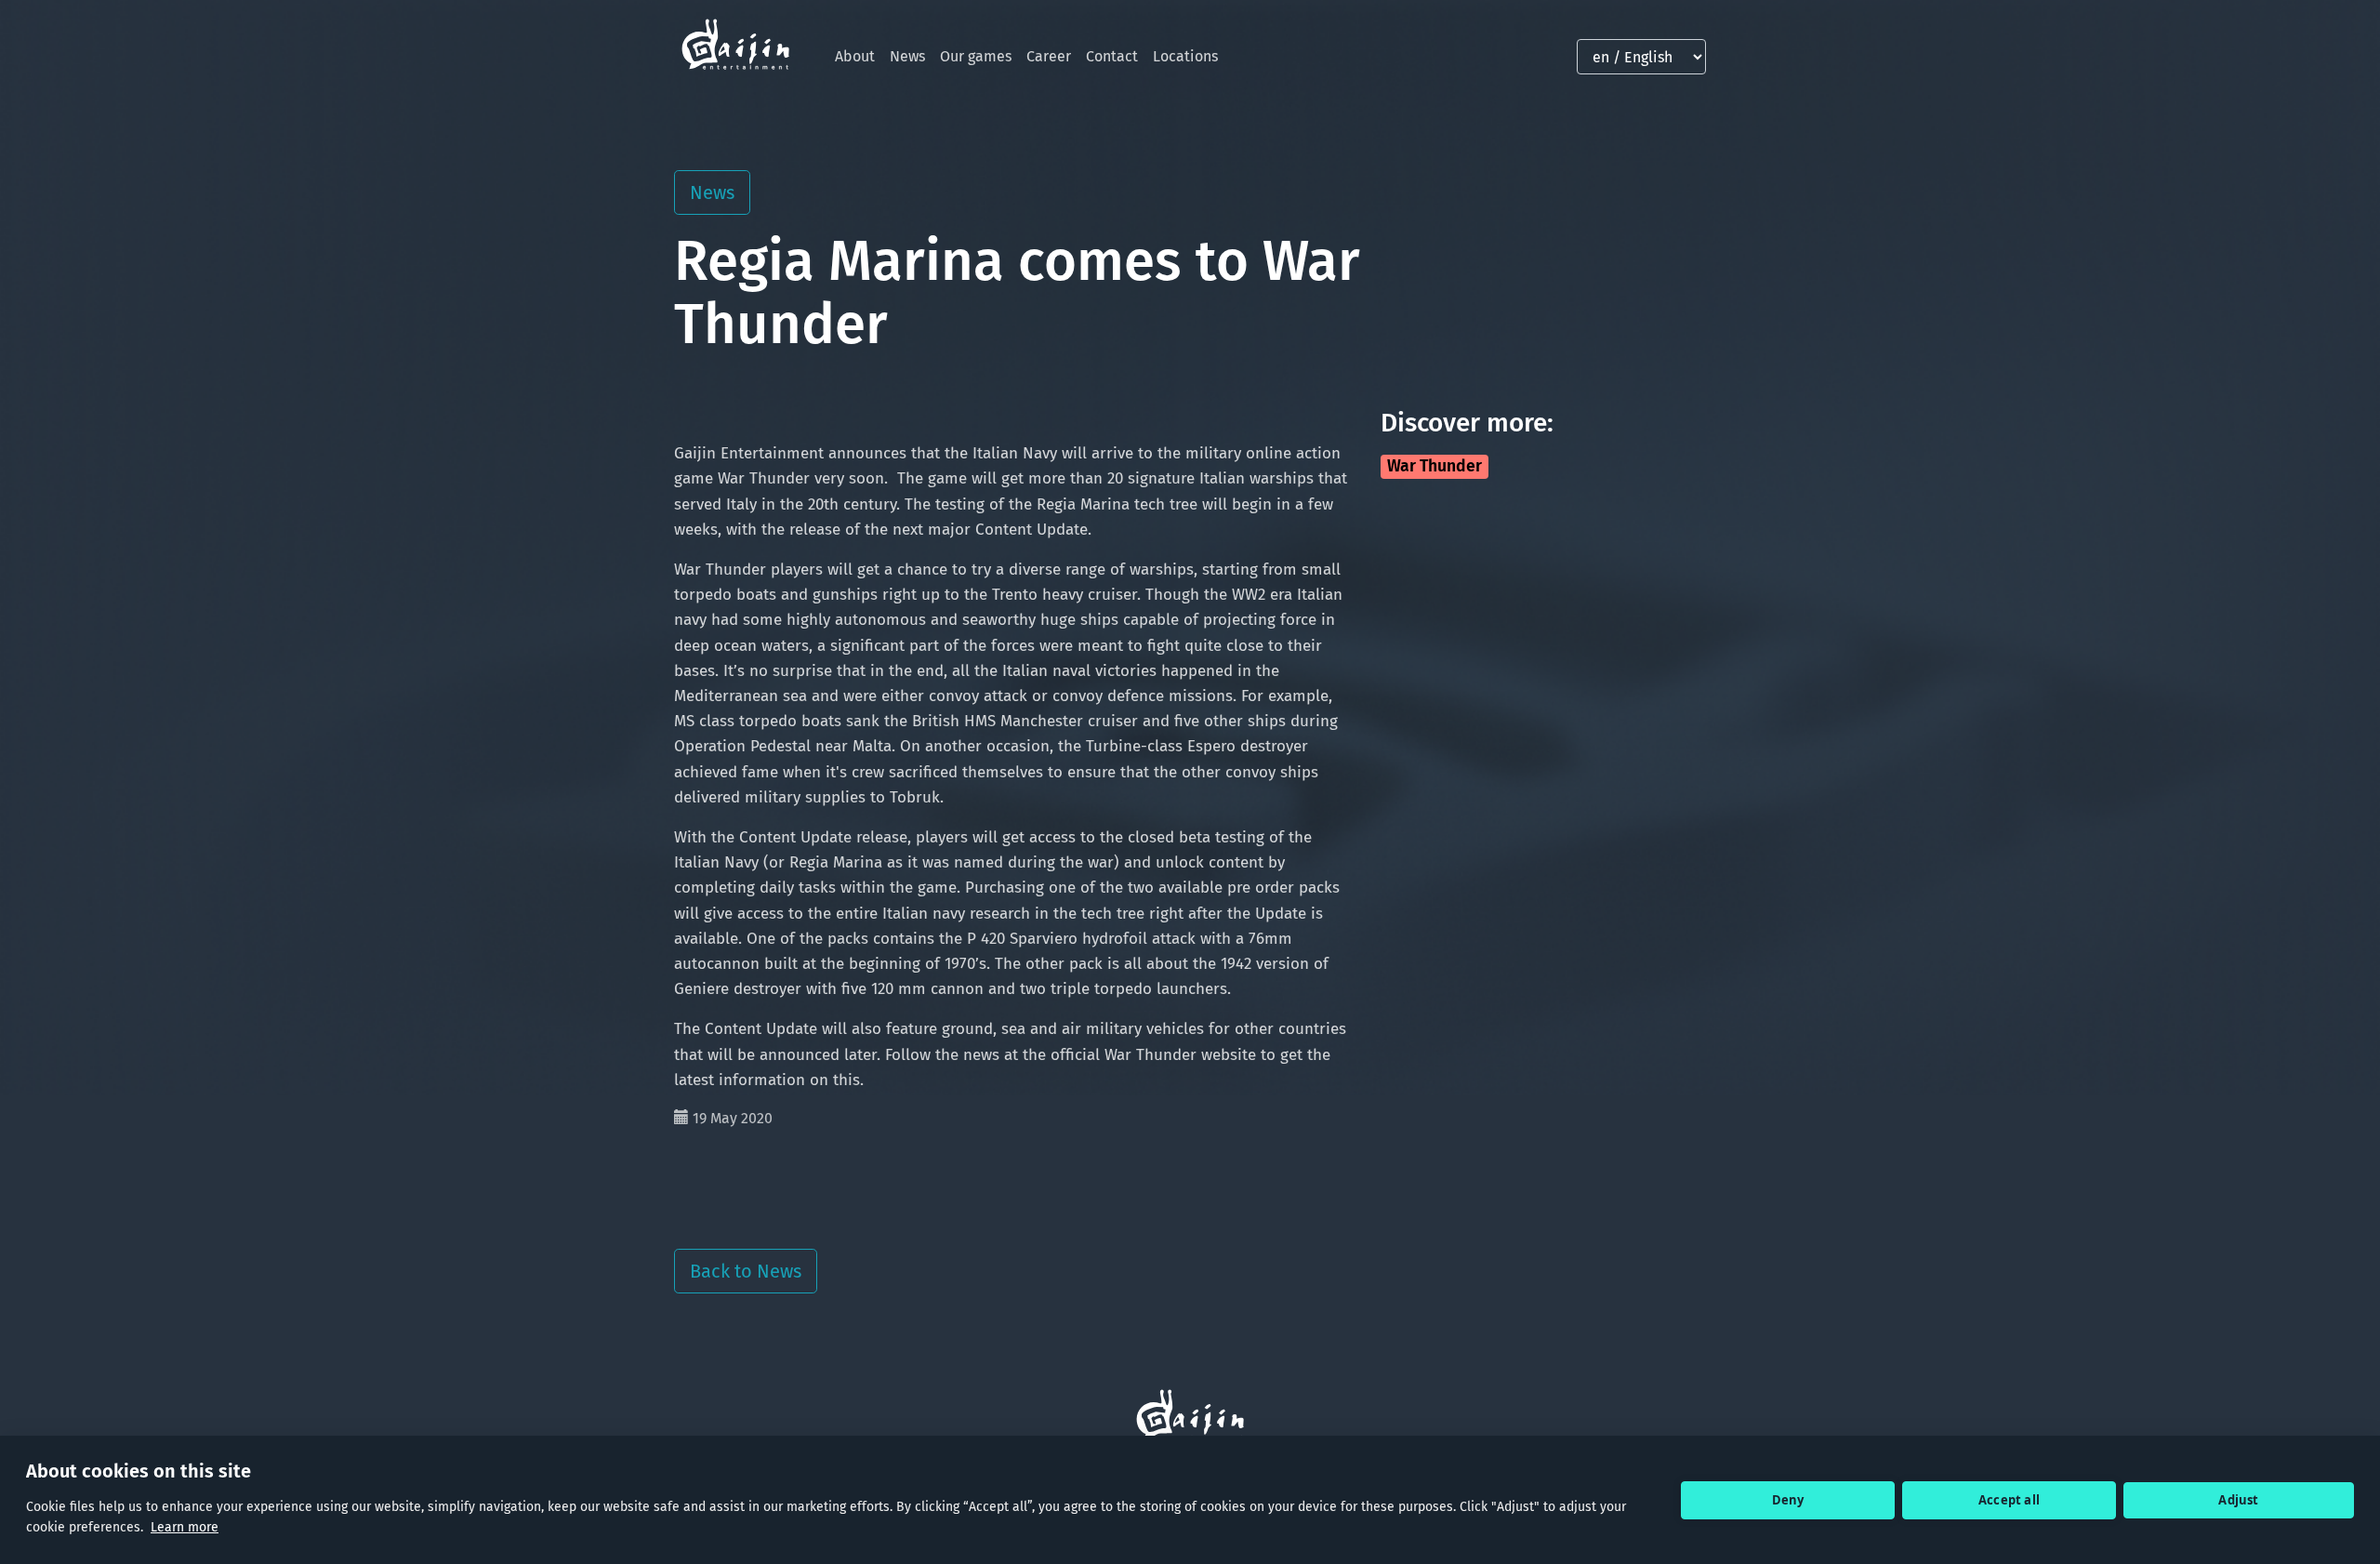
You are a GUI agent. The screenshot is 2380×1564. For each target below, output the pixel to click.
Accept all (2009, 1500)
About (855, 56)
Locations (1185, 56)
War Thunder (1435, 466)
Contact (1112, 56)
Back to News (746, 1271)
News (907, 56)
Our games (976, 56)
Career (1049, 56)
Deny (1788, 1500)
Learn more (185, 1527)
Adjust (2238, 1500)
